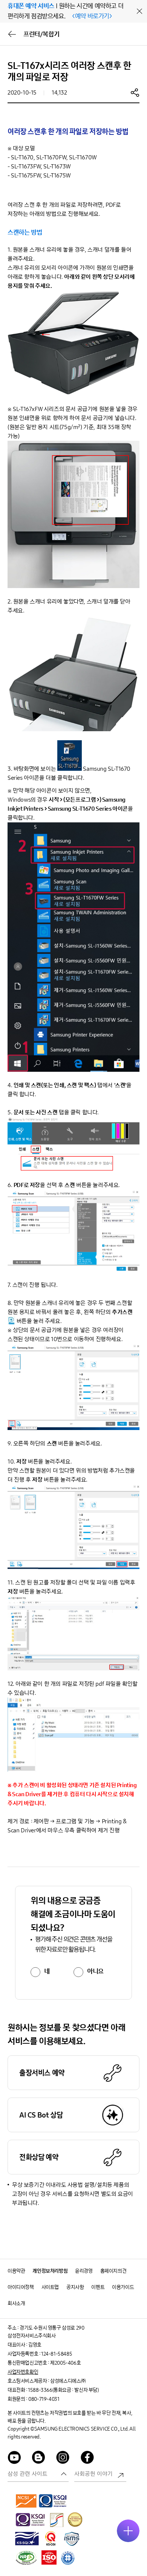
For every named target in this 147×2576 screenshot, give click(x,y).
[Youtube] (14, 2459)
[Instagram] (63, 2459)
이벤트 (98, 2287)
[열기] (128, 2531)
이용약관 (16, 2271)
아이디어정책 (21, 2287)
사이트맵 (50, 2287)
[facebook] (87, 2459)
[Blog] (39, 2459)
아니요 (95, 1971)
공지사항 (75, 2287)
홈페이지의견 (113, 2271)
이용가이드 (123, 2287)
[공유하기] (135, 92)
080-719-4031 (44, 2399)
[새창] (26, 2501)
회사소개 (16, 2303)
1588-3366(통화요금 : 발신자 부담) (63, 2390)
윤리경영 (84, 2271)
